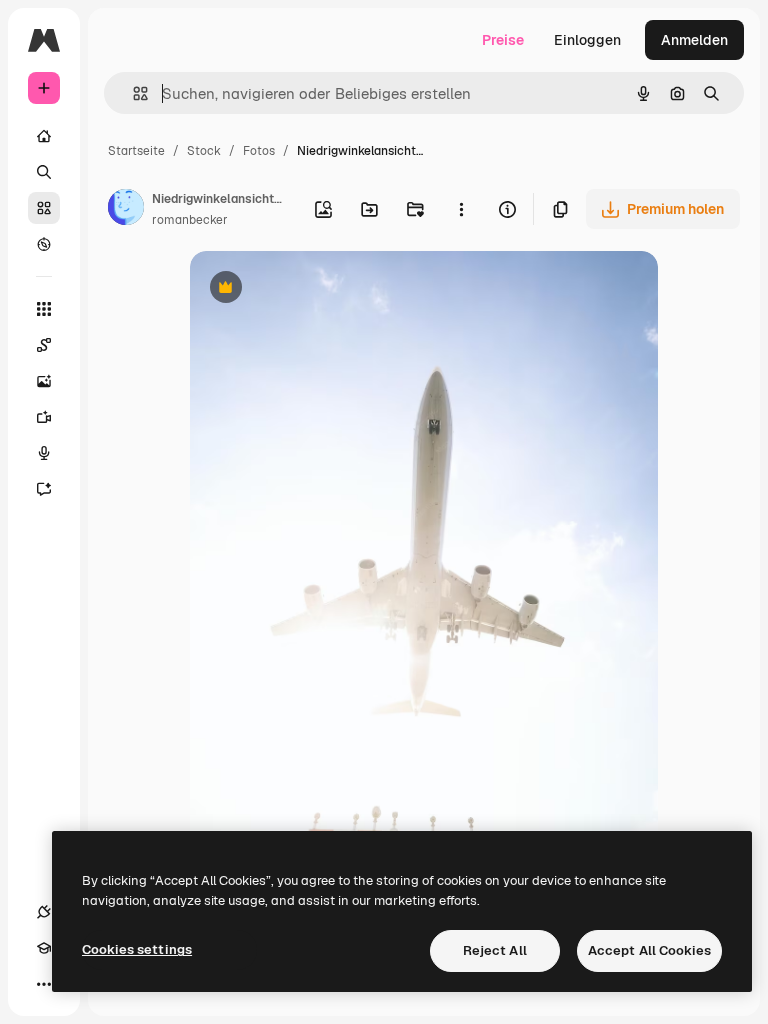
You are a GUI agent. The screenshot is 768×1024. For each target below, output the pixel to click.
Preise (503, 40)
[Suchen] (44, 172)
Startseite (136, 151)
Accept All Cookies (649, 950)
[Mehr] (44, 984)
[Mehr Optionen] (461, 209)
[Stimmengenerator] (44, 453)
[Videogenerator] (44, 417)
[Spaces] (44, 345)
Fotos (259, 151)
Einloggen (587, 40)
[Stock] (44, 208)
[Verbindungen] (44, 912)
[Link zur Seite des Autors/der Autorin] (126, 210)
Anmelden (694, 40)
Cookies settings (137, 949)
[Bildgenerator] (44, 381)
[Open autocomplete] (132, 93)
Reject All (495, 950)
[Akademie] (44, 948)
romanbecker (190, 220)
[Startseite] (44, 136)
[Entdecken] (44, 244)
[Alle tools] (44, 309)
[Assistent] (44, 489)
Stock (204, 151)
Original (318, 289)
